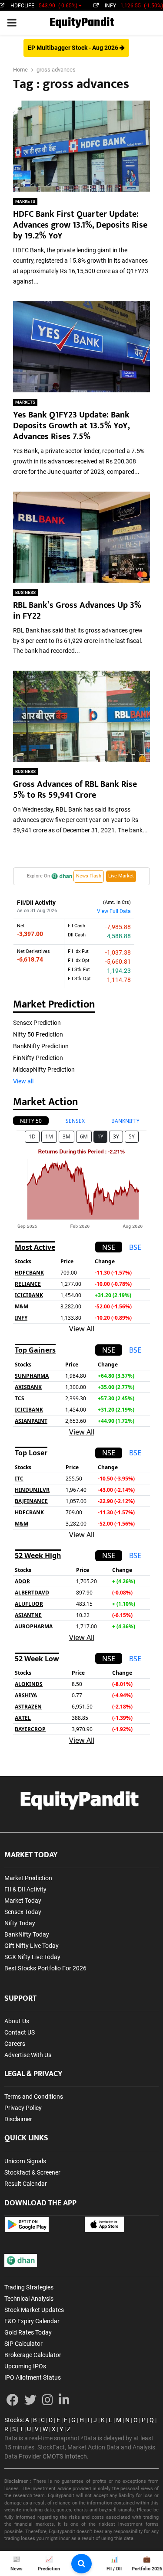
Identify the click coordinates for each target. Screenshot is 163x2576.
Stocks (13, 2420)
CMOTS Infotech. (66, 2456)
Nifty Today (20, 1923)
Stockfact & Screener (32, 2172)
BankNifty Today (27, 1934)
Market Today (23, 1901)
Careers (15, 2044)
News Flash (89, 876)
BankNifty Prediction (41, 1046)
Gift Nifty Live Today (32, 1946)
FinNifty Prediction (38, 1058)
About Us (17, 2021)
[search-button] (81, 2564)
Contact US (20, 2032)
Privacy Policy (23, 2108)
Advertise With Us (28, 2055)
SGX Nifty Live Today (32, 1957)
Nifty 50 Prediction (38, 1034)
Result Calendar (26, 2184)
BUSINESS (25, 592)
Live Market (121, 876)
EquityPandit (82, 23)
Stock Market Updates (34, 2310)
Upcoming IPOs (25, 2366)
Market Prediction (28, 1878)
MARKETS (25, 201)
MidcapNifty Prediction (44, 1070)
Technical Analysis (29, 2299)
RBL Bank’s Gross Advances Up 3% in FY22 (77, 611)
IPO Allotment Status (33, 2377)
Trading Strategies (29, 2287)
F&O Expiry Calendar (32, 2321)
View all (23, 1081)
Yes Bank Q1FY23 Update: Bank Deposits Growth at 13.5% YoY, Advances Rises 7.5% (71, 426)
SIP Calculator (23, 2344)
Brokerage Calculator (33, 2355)
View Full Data (114, 911)
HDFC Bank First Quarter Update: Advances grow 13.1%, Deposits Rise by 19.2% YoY (80, 225)
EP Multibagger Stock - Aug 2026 (74, 48)
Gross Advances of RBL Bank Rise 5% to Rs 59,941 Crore (75, 790)
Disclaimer (18, 2119)
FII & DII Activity (25, 1889)
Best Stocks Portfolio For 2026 (45, 1968)
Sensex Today (23, 1912)
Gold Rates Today (28, 2332)
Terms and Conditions (34, 2097)
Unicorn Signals (25, 2161)
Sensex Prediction (37, 1023)
